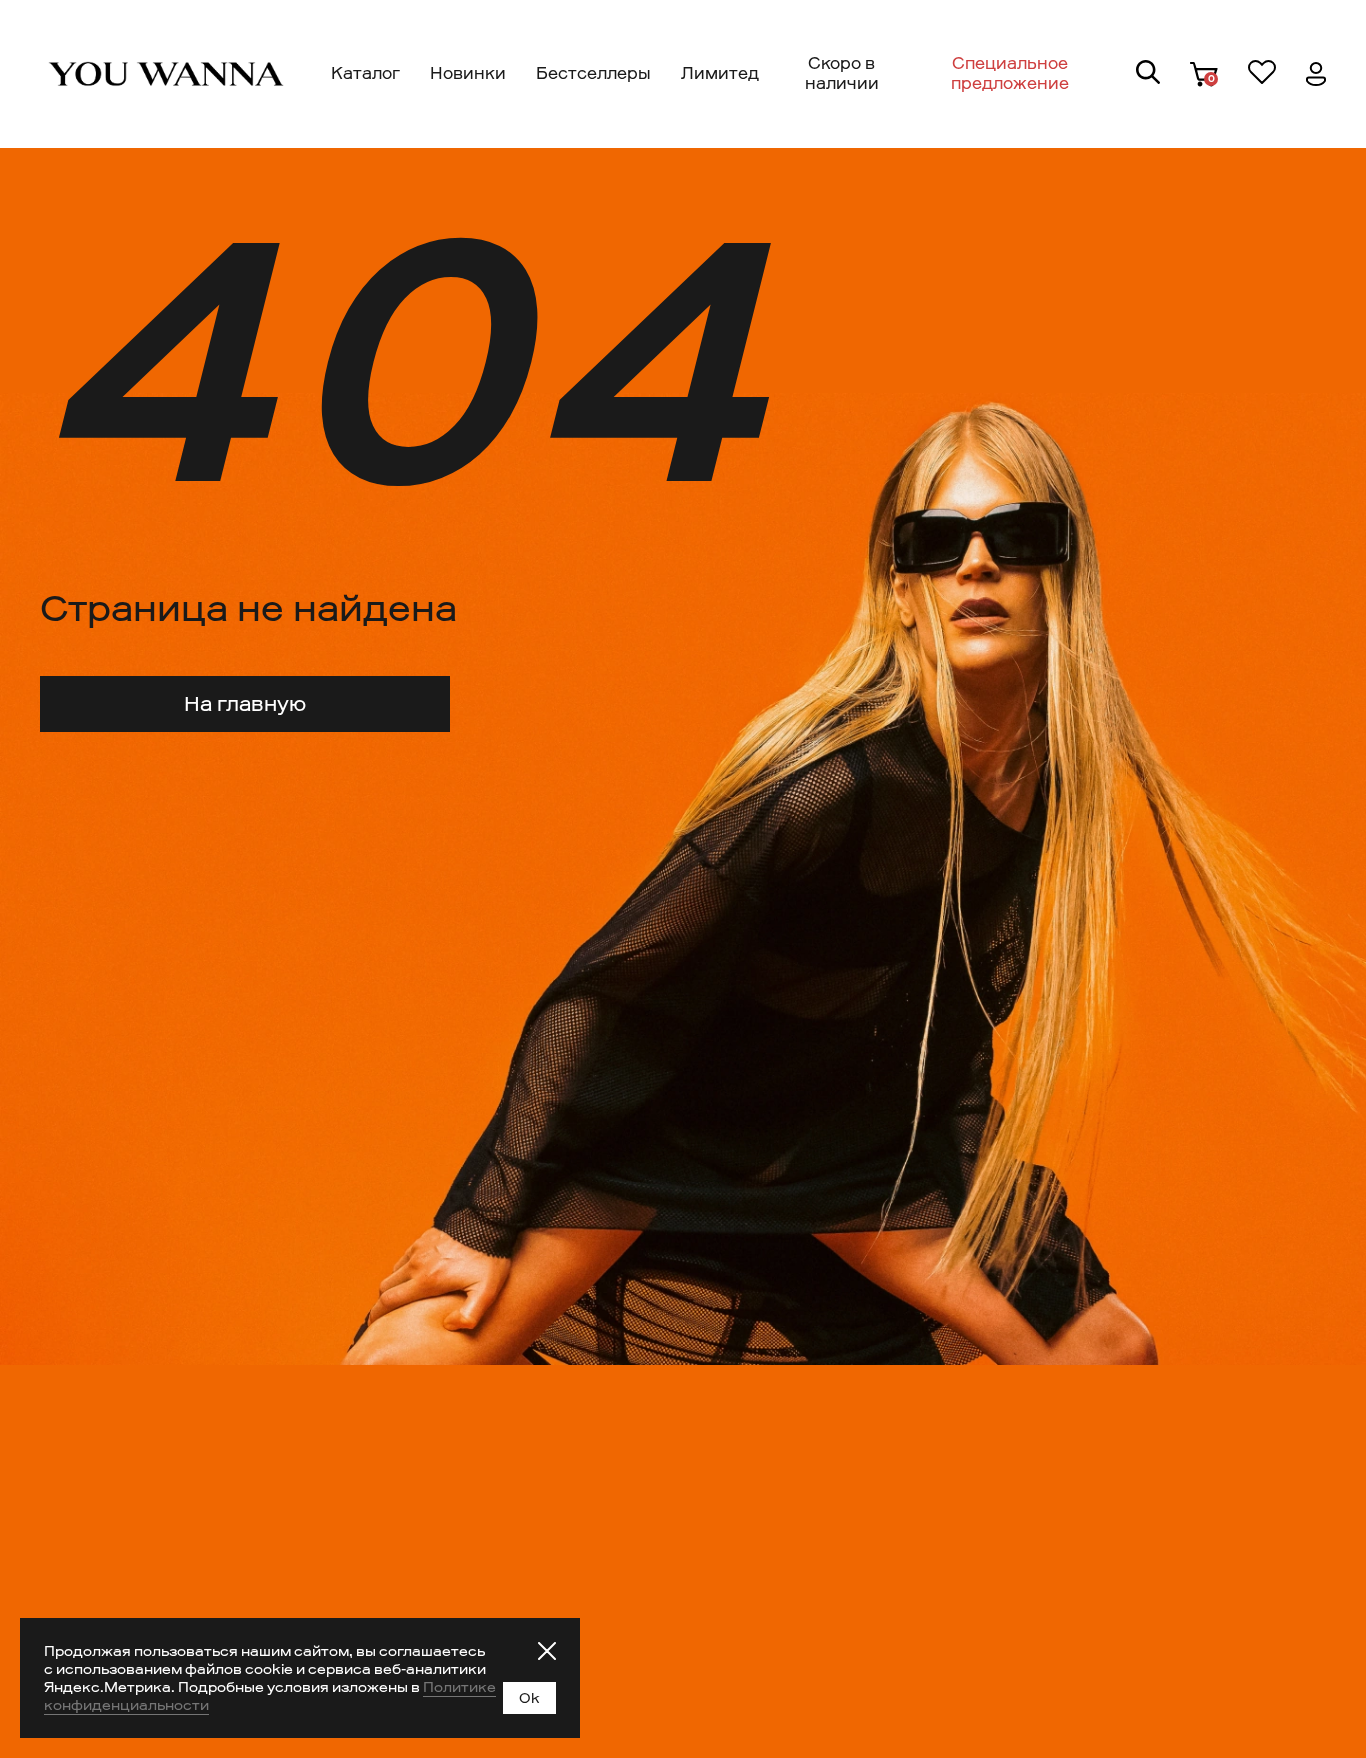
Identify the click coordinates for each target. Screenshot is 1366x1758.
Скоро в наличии (842, 73)
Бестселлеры (593, 73)
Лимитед (720, 73)
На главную (245, 704)
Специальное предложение (1010, 73)
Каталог (365, 73)
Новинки (468, 73)
